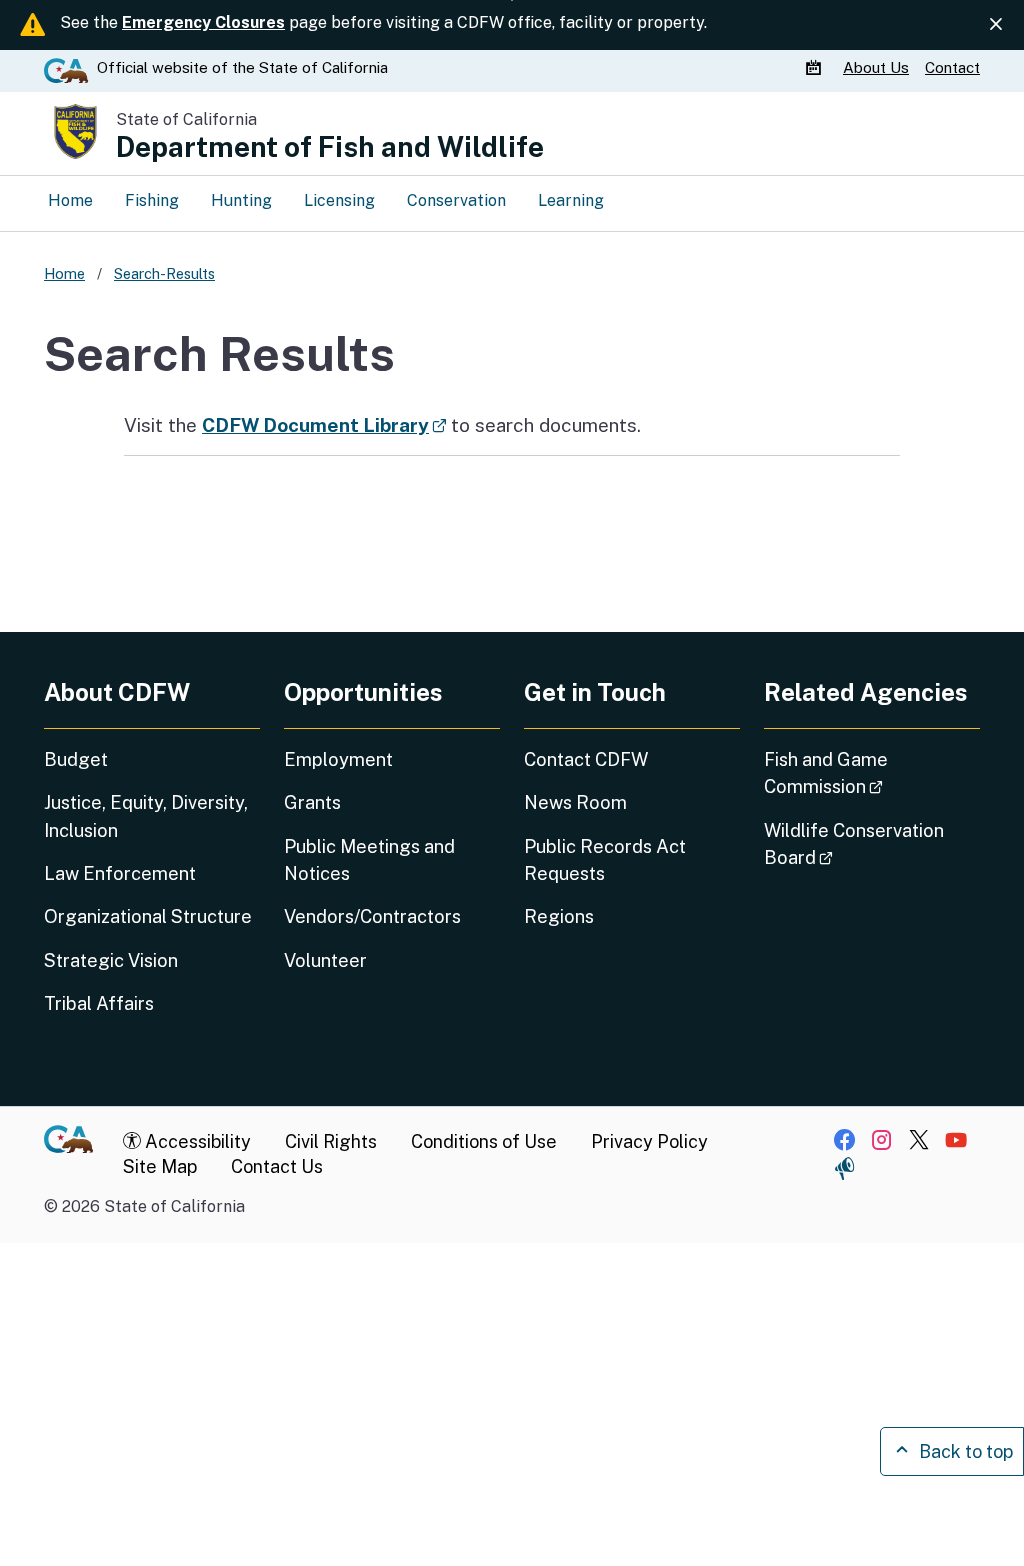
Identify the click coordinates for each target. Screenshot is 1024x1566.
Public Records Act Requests (605, 860)
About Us (876, 67)
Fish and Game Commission (872, 773)
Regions (559, 916)
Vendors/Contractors (372, 916)
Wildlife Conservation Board (854, 844)
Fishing (152, 200)
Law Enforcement (120, 873)
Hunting (241, 200)
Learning (571, 200)
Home (70, 200)
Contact (952, 67)
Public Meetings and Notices (369, 860)
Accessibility (196, 1141)
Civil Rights (331, 1141)
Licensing (339, 200)
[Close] (996, 24)
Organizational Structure (148, 916)
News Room (575, 802)
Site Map (160, 1166)
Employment (338, 759)
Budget (76, 759)
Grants (312, 802)
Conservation (456, 200)
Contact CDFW (586, 759)
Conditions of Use (484, 1141)
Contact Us (277, 1166)
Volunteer (325, 960)
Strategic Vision (111, 960)
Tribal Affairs (99, 1003)
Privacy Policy (649, 1141)
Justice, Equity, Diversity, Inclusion (146, 816)
